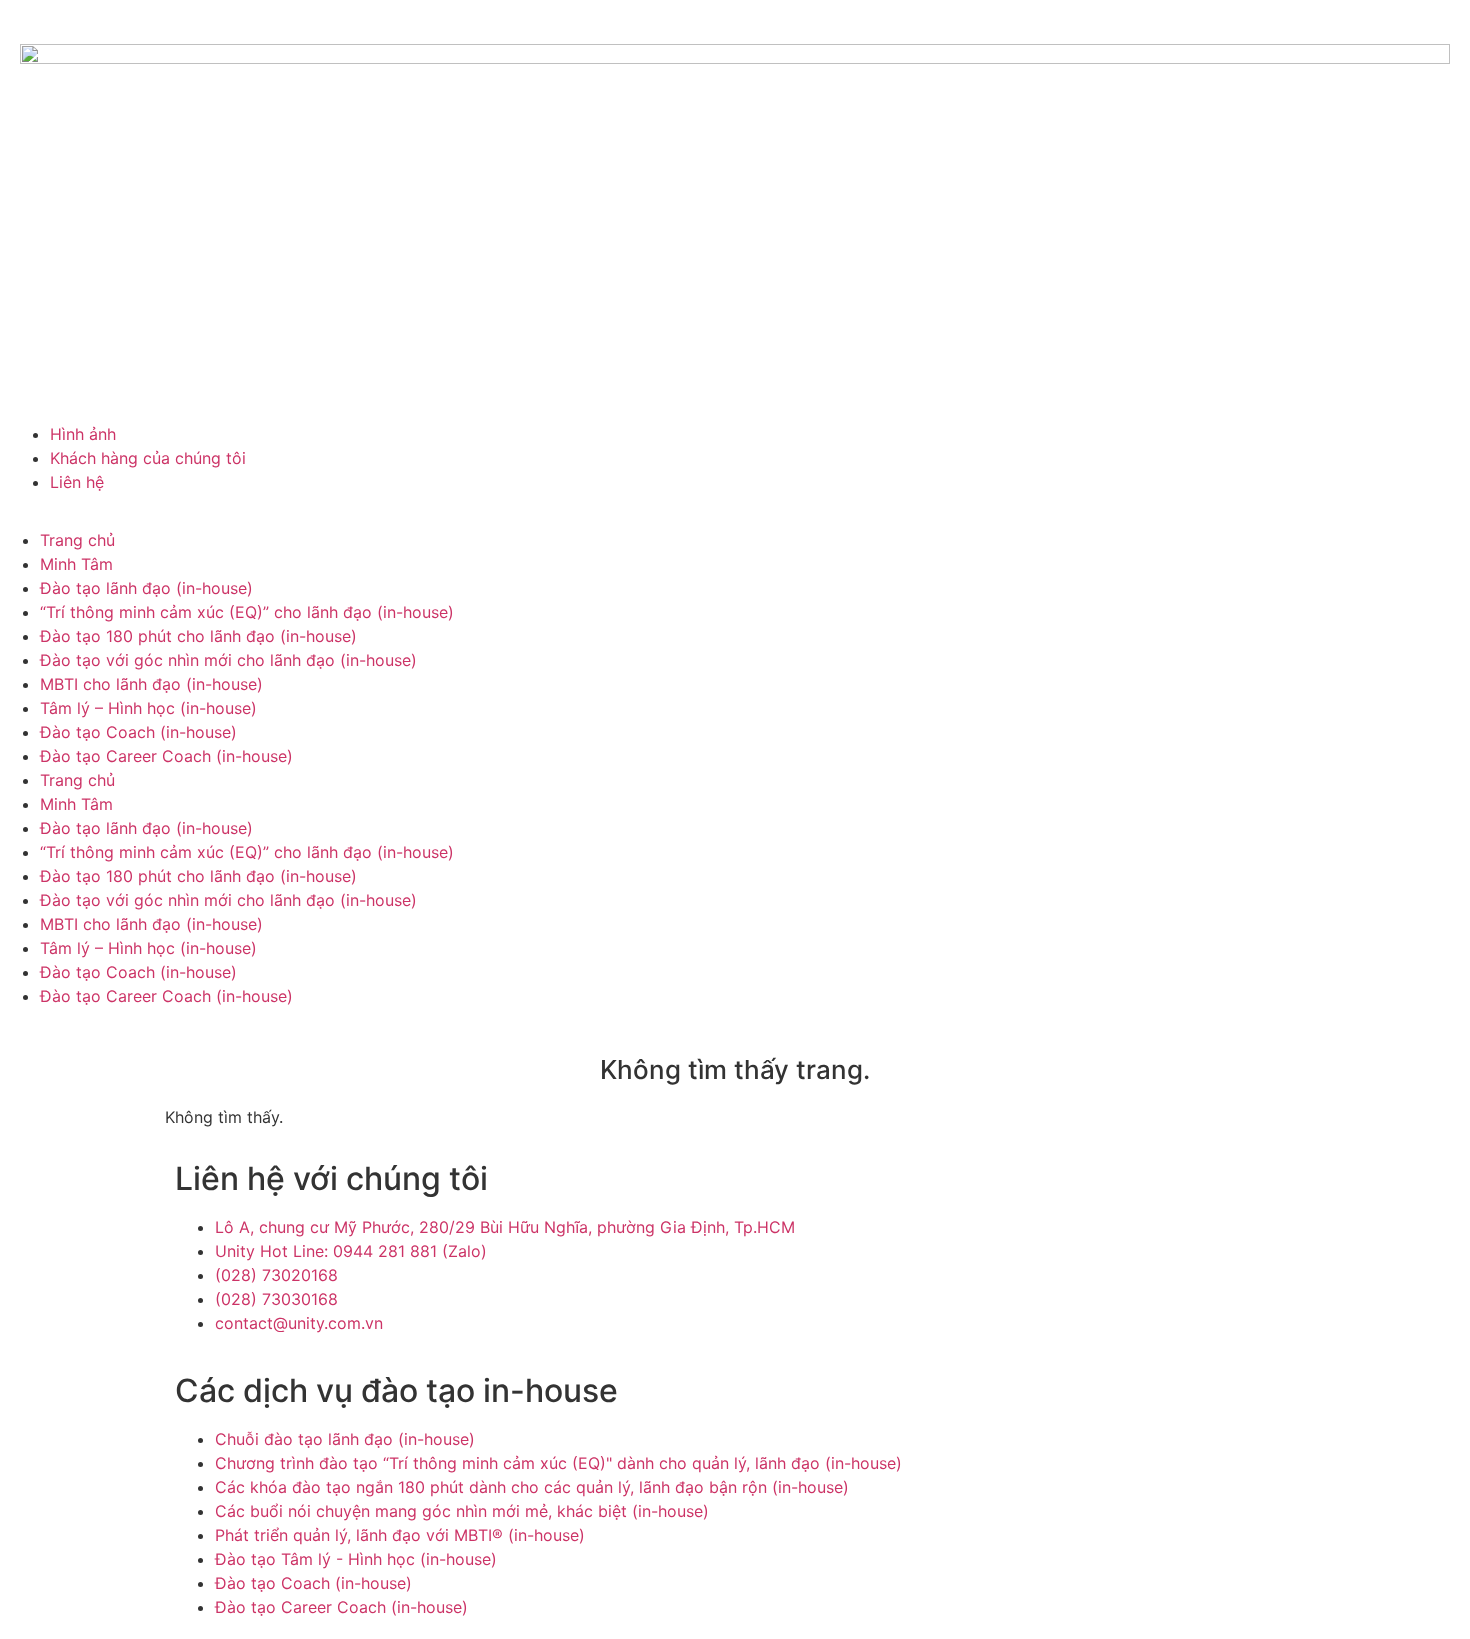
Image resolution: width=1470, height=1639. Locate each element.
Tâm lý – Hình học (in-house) (148, 708)
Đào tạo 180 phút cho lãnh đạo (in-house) (198, 636)
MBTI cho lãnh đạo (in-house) (151, 684)
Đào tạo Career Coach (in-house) (166, 756)
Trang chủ (77, 540)
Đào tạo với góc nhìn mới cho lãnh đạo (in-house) (228, 660)
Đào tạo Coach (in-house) (138, 732)
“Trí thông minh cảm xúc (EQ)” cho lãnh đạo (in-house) (247, 612)
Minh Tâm (76, 564)
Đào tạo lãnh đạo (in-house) (146, 588)
